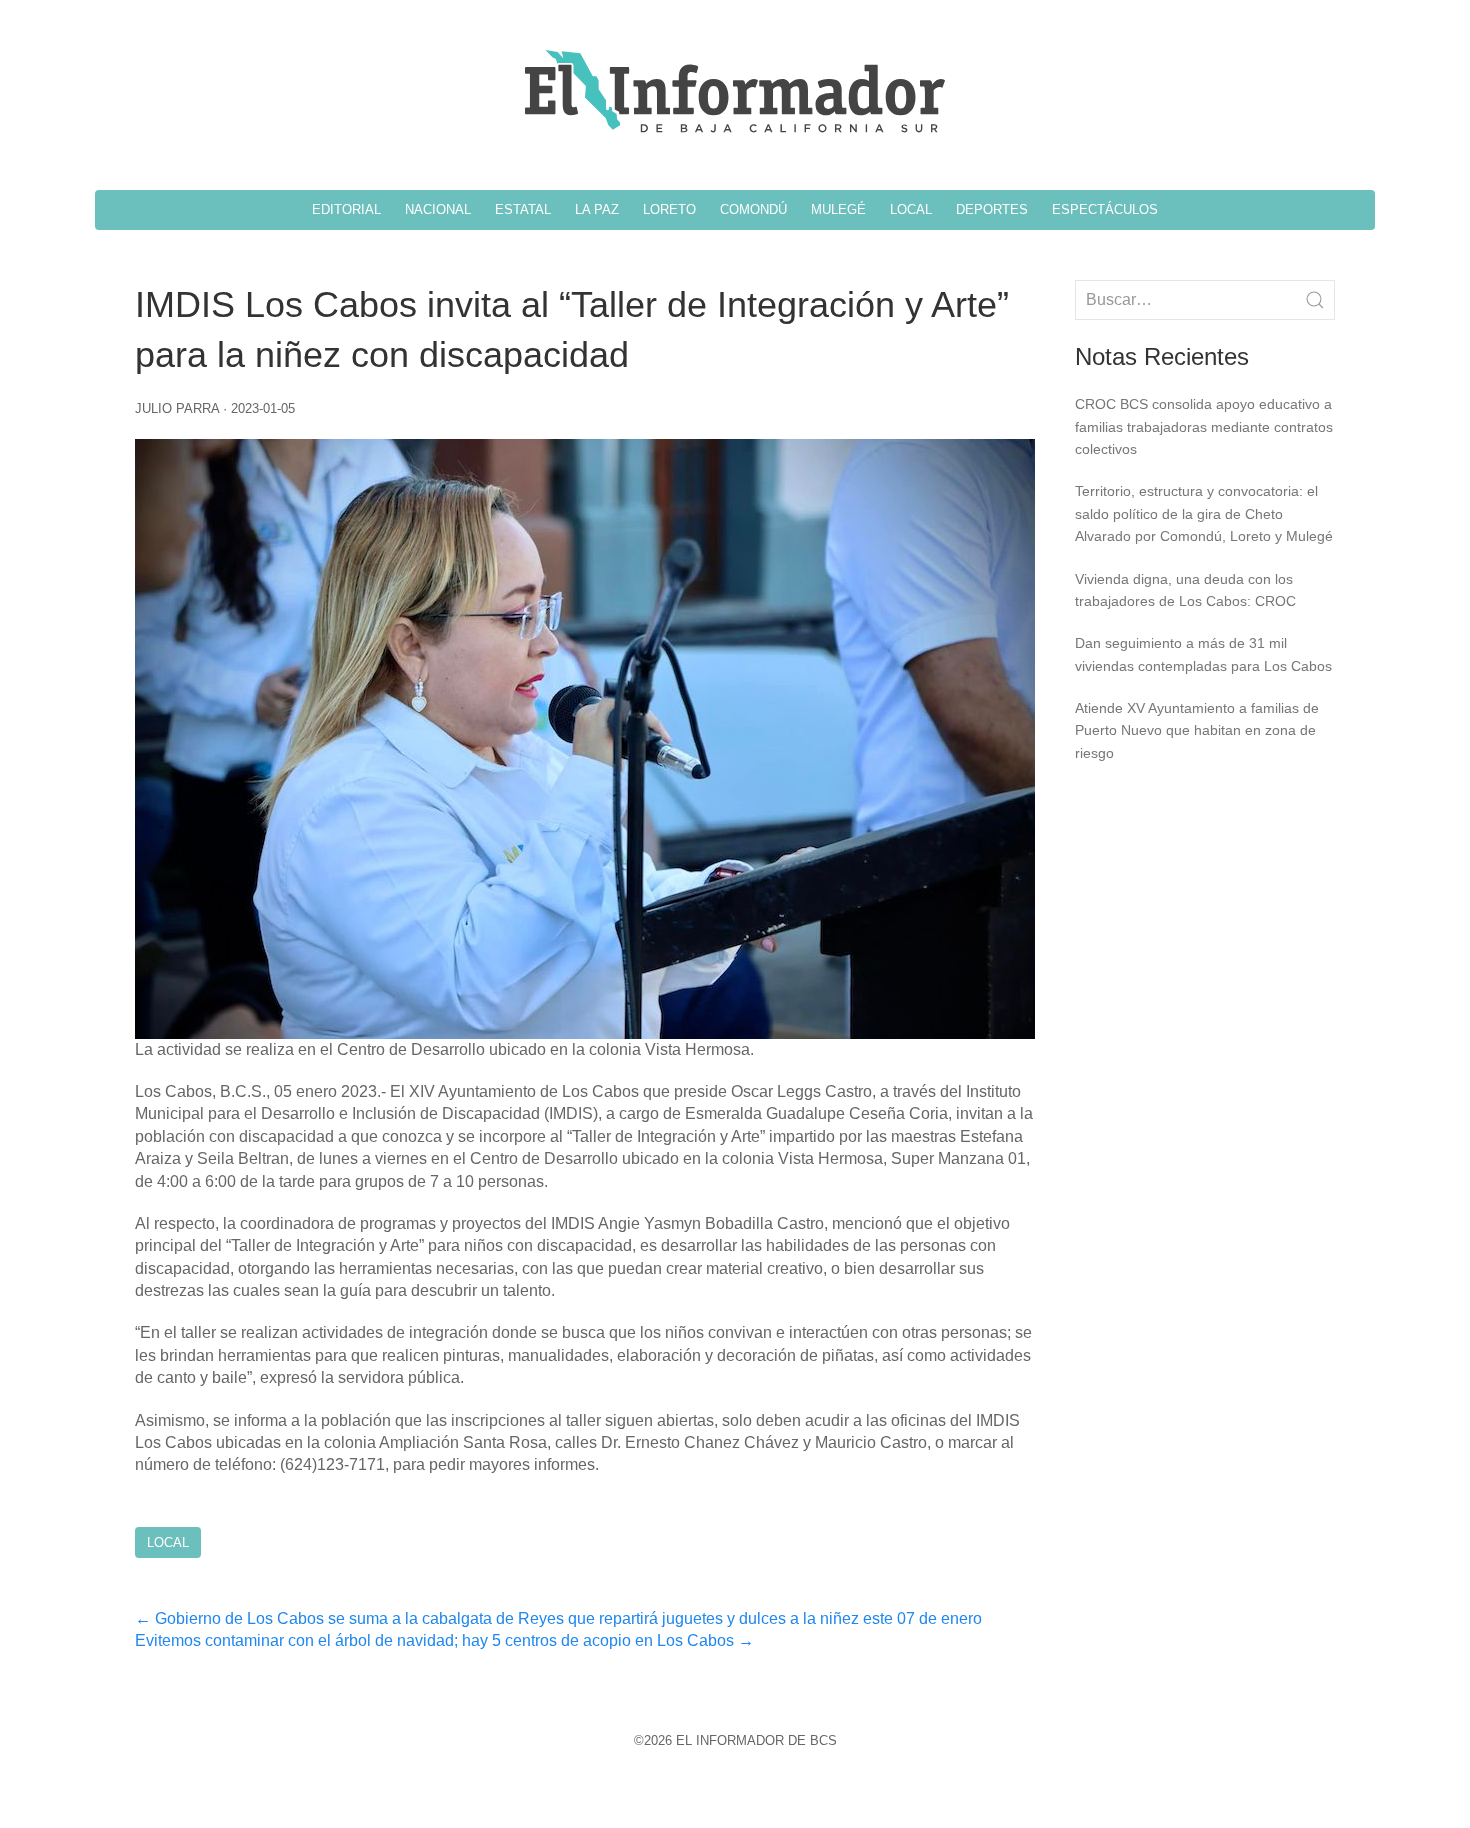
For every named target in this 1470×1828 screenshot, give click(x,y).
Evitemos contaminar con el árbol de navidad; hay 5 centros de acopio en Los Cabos (444, 1640)
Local (168, 1542)
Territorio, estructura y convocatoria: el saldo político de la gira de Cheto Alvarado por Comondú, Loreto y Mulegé (1204, 513)
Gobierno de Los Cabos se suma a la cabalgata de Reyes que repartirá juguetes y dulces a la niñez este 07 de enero (558, 1618)
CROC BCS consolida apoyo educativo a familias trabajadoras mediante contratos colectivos (1204, 426)
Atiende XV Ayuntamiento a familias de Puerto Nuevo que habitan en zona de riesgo (1197, 730)
